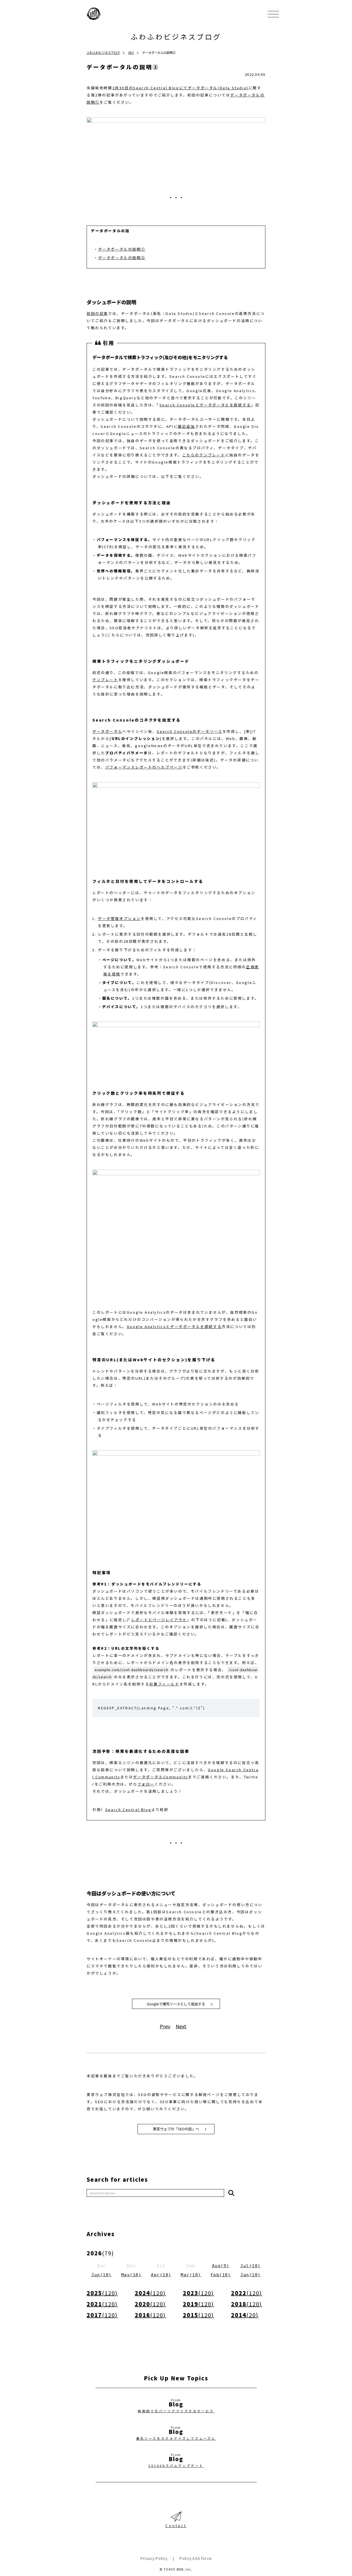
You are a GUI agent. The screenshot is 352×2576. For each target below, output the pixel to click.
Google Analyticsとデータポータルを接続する (174, 1326)
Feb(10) (221, 2275)
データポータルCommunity (161, 1777)
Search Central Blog (128, 1810)
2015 (198, 2315)
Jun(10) (101, 2275)
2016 (150, 2315)
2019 (198, 2304)
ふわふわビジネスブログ (176, 37)
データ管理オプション (119, 918)
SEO (131, 52)
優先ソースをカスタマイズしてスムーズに (176, 2438)
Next (181, 2026)
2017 (102, 2315)
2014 (245, 2315)
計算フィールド (164, 1684)
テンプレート (105, 680)
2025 (102, 2293)
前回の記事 (97, 313)
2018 (247, 2304)
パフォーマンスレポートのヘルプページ (144, 767)
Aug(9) (221, 2266)
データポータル (107, 731)
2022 (247, 2293)
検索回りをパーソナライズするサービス (176, 2411)
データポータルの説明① (122, 249)
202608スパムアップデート (176, 2466)
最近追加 (186, 426)
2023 (198, 2293)
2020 (150, 2304)
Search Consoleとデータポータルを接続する (205, 405)
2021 (102, 2304)
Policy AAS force (196, 2558)
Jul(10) (251, 2266)
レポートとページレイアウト (159, 1620)
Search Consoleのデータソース (190, 731)
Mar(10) (191, 2275)
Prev (165, 2026)
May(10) (131, 2275)
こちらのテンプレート (204, 455)
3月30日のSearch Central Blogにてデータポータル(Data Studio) (181, 88)
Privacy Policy (154, 2558)
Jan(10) (251, 2275)
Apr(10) (161, 2275)
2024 (150, 2293)
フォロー (146, 1784)
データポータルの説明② (122, 258)
